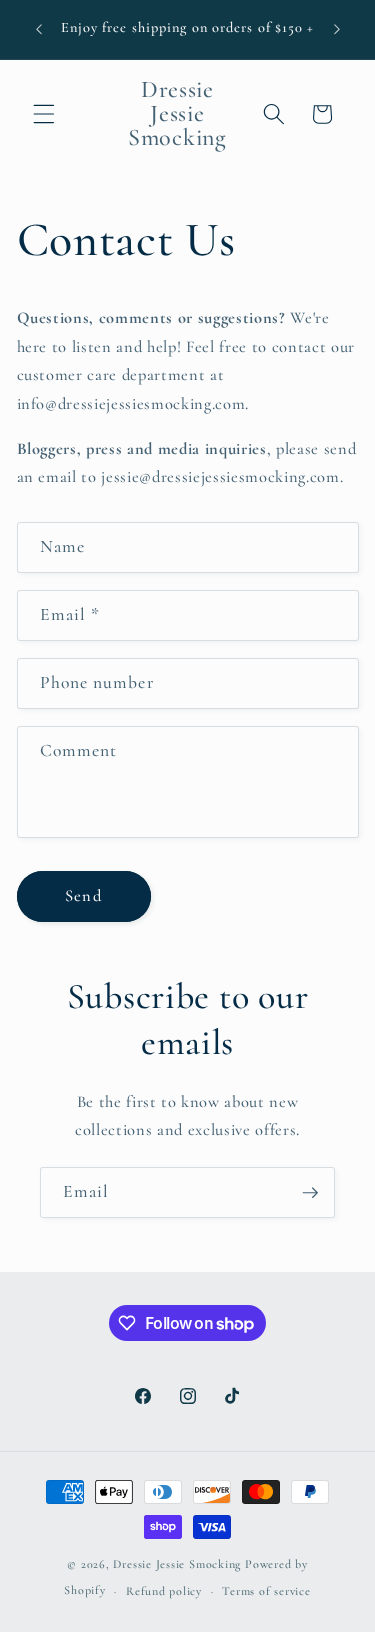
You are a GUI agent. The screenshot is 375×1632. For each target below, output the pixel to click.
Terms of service (266, 1591)
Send (83, 896)
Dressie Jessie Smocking (177, 1564)
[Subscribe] (310, 1193)
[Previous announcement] (39, 29)
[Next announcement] (337, 29)
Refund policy (164, 1591)
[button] (44, 114)
